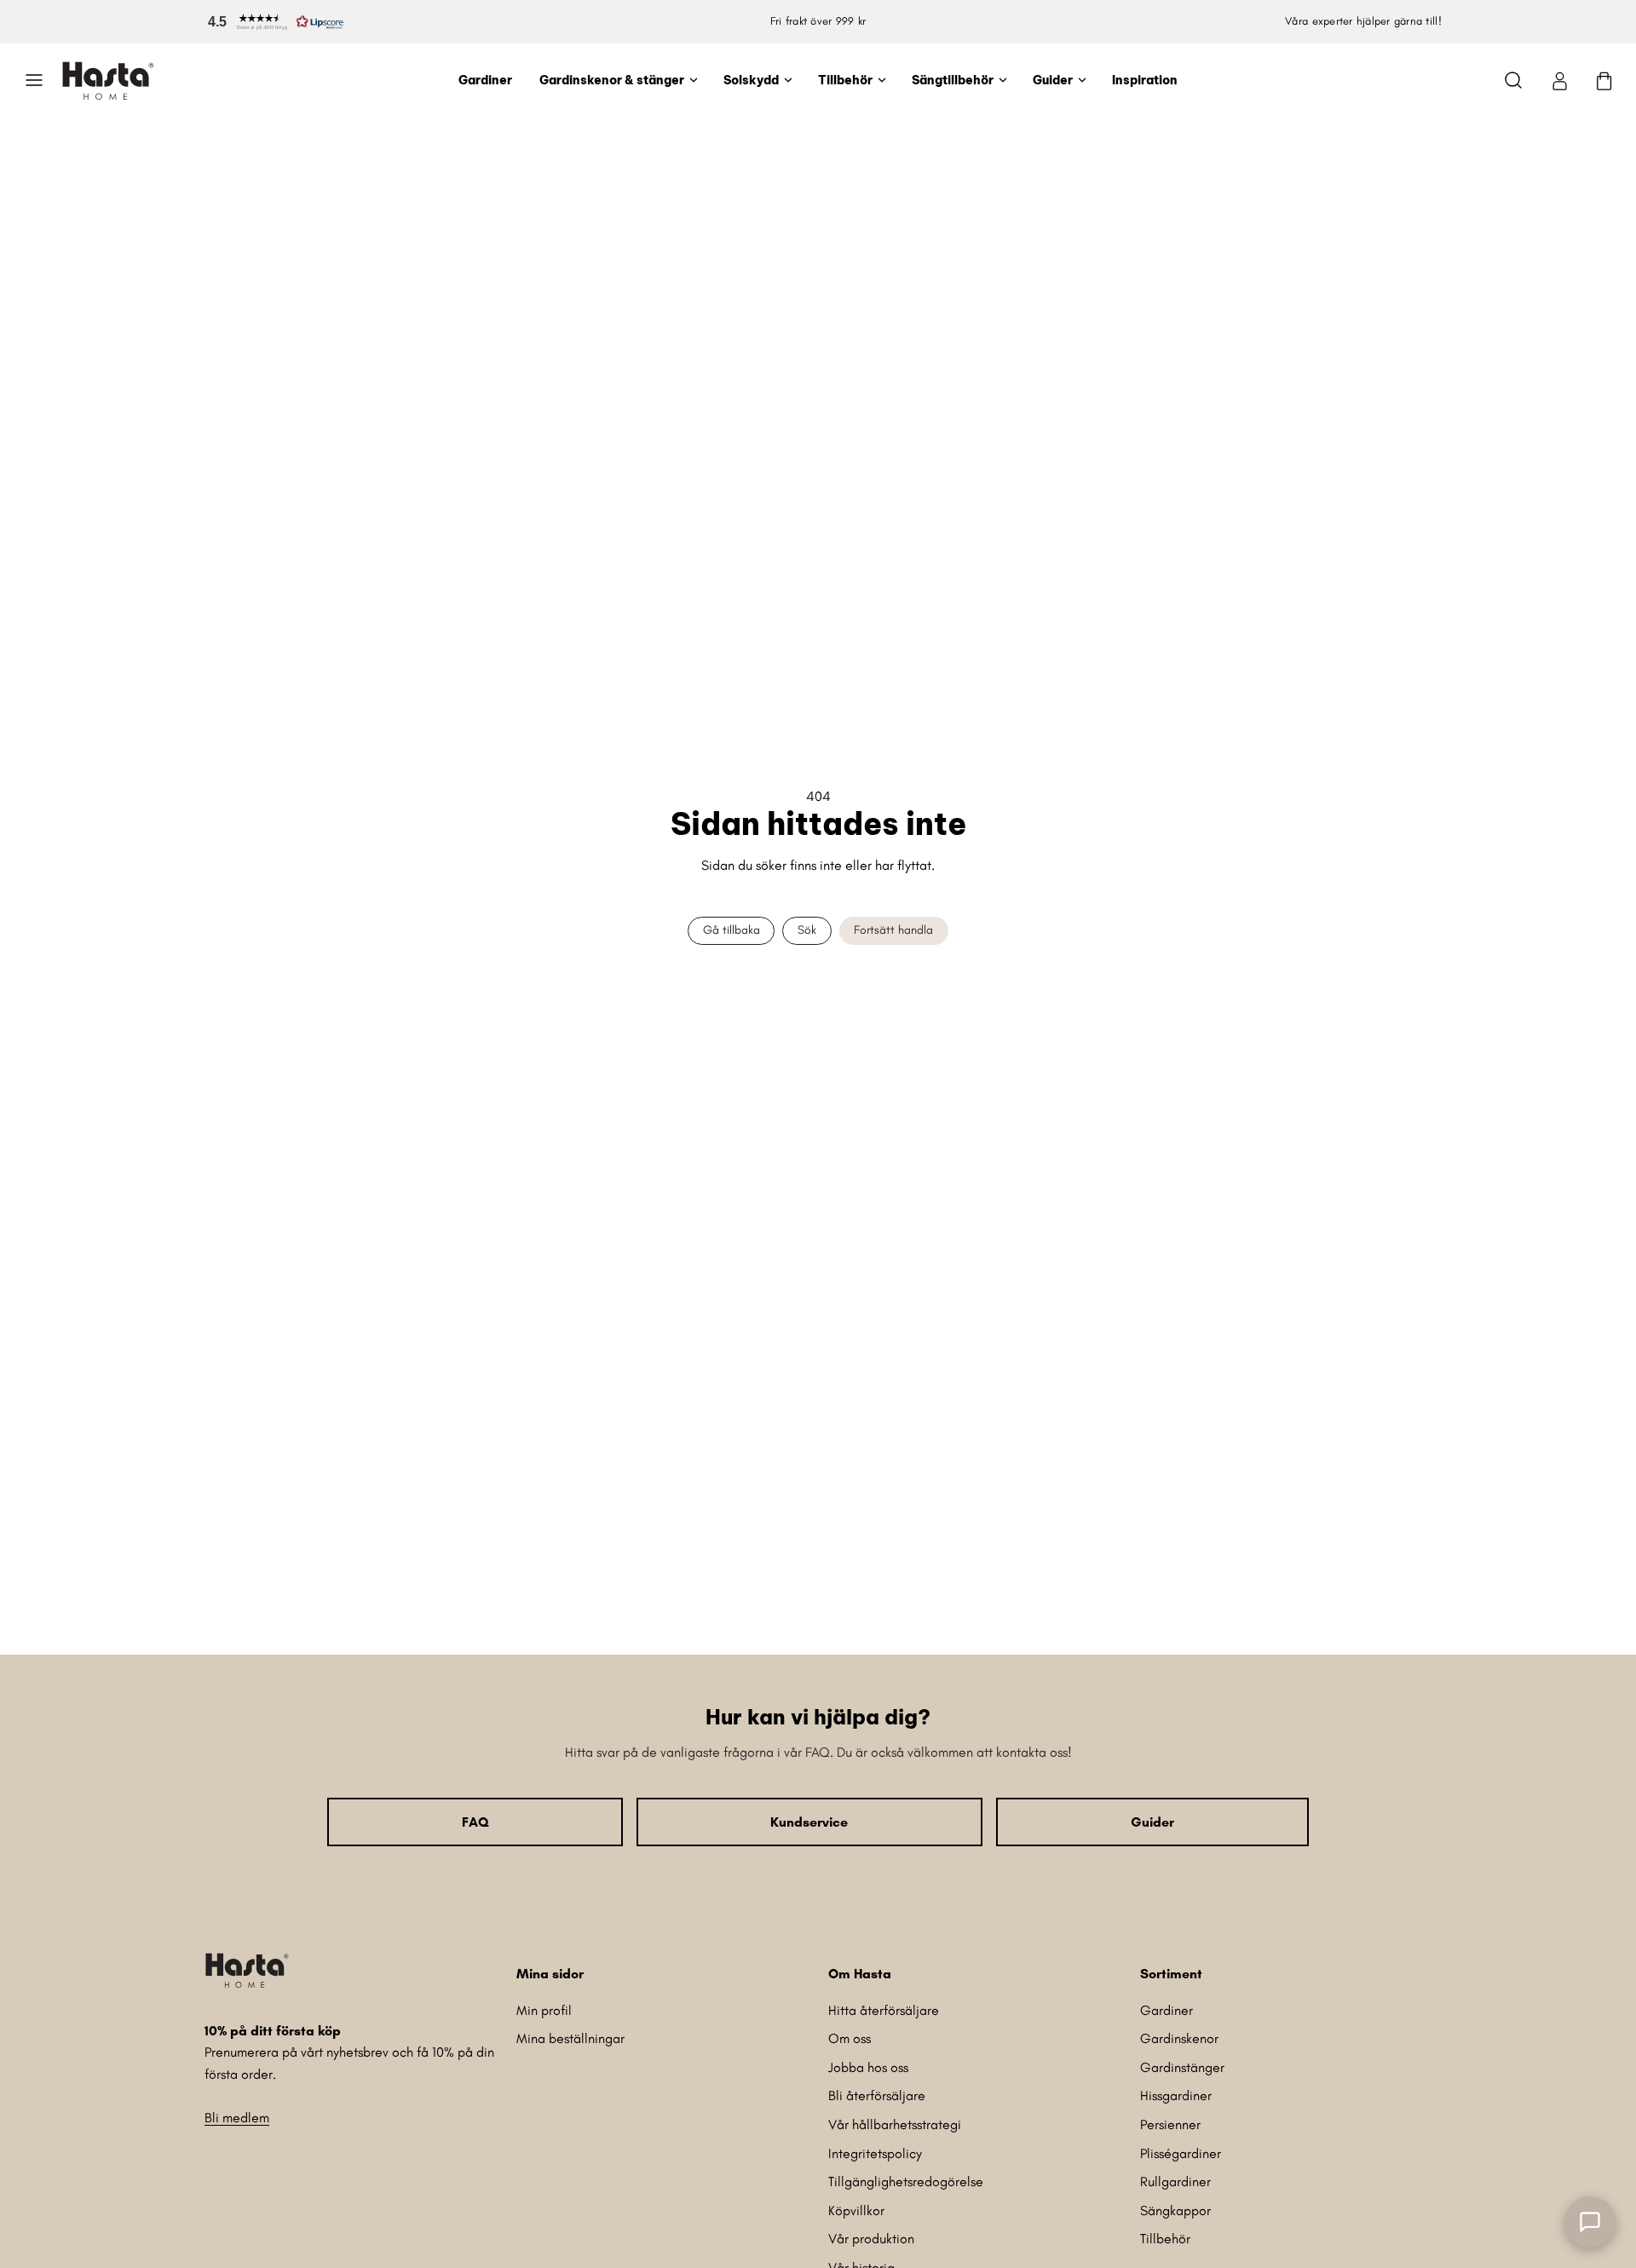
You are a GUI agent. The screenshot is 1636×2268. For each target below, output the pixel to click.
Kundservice (809, 1822)
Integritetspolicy (875, 2153)
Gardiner (485, 80)
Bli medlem (237, 2118)
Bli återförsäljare (877, 2095)
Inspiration (1145, 80)
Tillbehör (845, 80)
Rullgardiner (1175, 2182)
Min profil (544, 2010)
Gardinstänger (1182, 2067)
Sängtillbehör (953, 80)
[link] (1559, 80)
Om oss (850, 2038)
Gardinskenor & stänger (612, 80)
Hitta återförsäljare (884, 2010)
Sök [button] (807, 930)
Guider (1053, 80)
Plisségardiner (1181, 2153)
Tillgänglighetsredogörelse (906, 2182)
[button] (273, 22)
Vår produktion (871, 2239)
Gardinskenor (1179, 2038)
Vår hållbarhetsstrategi (895, 2124)
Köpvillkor (856, 2210)
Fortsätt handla (893, 930)
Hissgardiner (1176, 2095)
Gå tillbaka (732, 930)
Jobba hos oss (868, 2067)
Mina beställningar (570, 2038)
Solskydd (751, 80)
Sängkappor (1175, 2210)
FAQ (475, 1822)
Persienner (1170, 2124)
